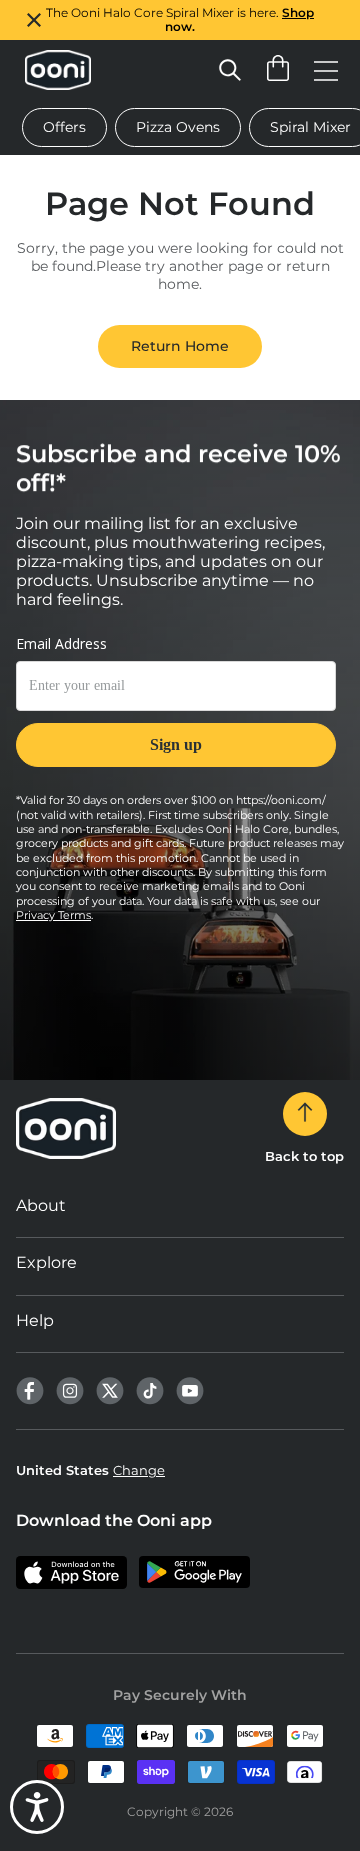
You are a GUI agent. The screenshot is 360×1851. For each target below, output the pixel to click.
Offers (64, 127)
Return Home (180, 346)
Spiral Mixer (310, 127)
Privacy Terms (53, 915)
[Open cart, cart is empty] (278, 70)
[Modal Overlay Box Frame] (176, 713)
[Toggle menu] (326, 70)
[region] (180, 20)
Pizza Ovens (178, 127)
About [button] (41, 1205)
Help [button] (35, 1320)
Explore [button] (46, 1262)
